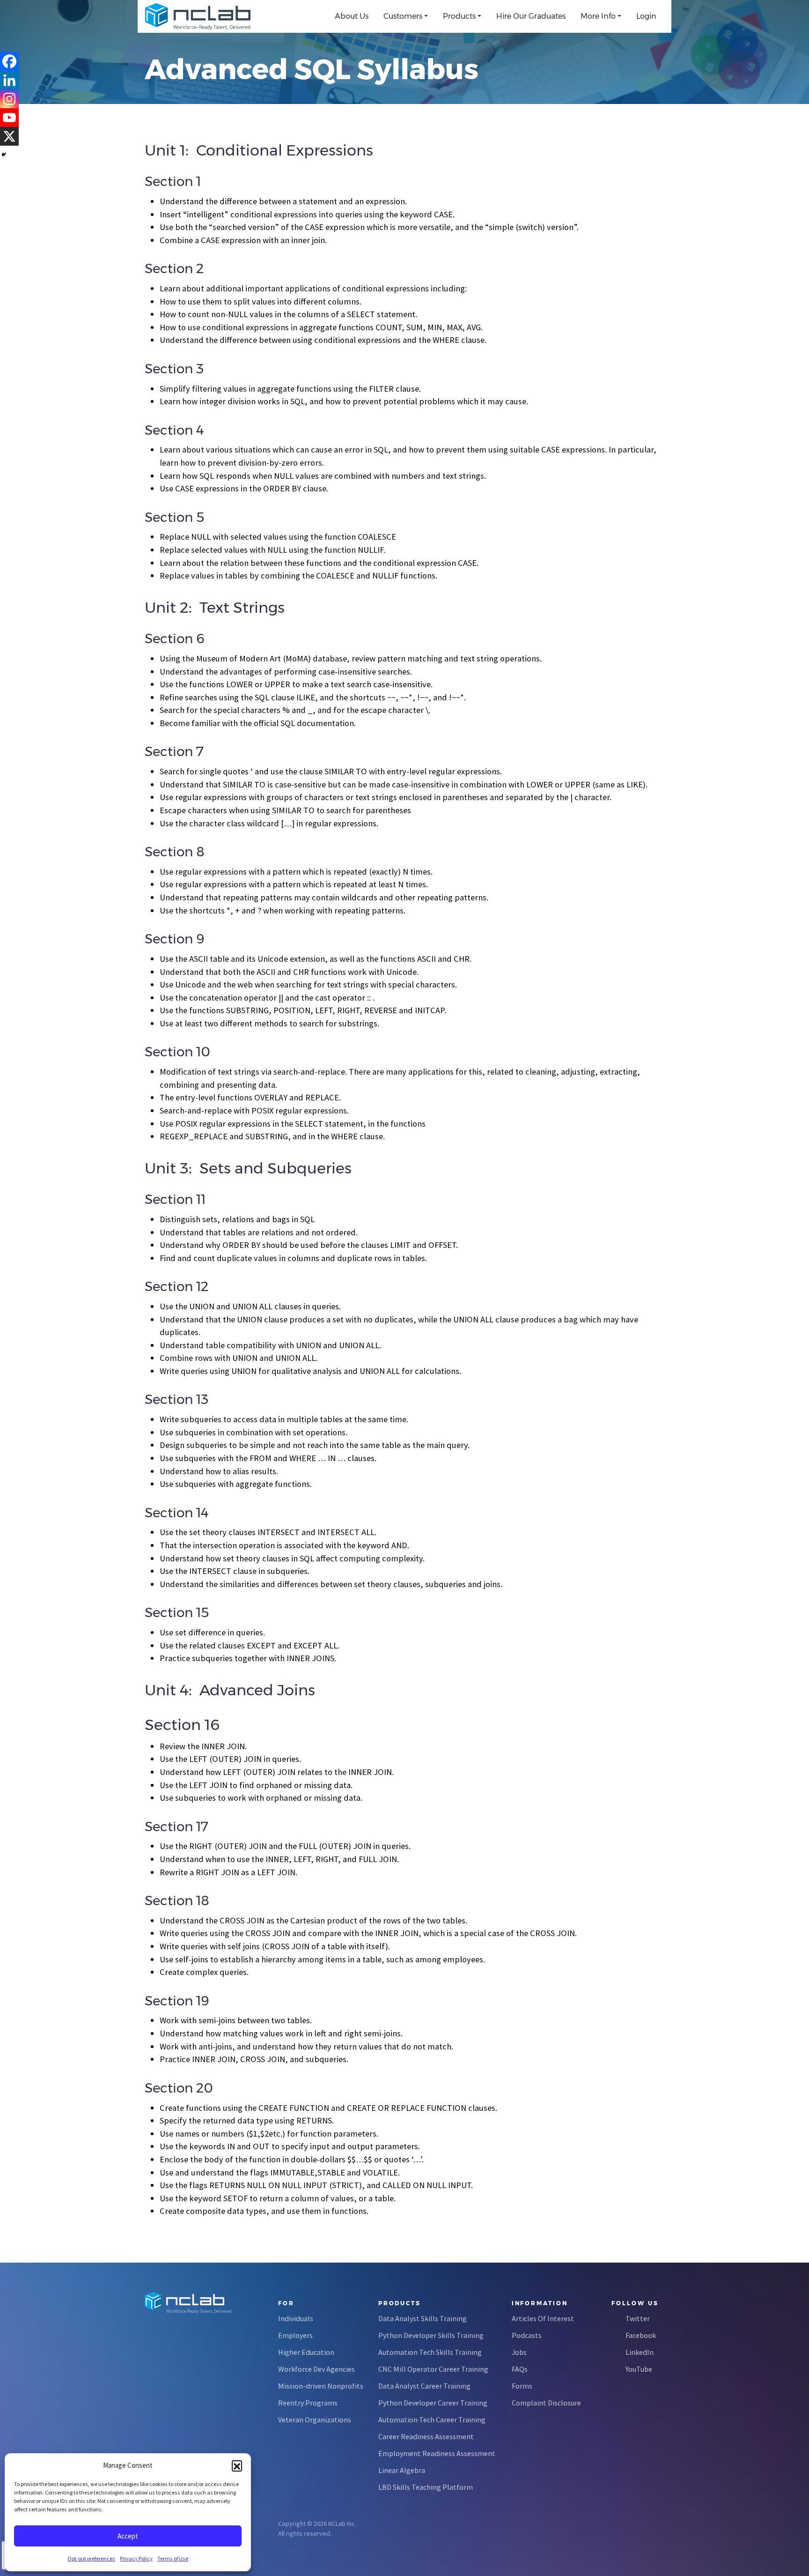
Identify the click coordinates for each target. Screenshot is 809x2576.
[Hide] (4, 155)
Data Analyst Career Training (424, 2386)
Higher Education (306, 2352)
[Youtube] (9, 118)
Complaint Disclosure (546, 2403)
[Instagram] (9, 99)
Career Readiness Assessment (426, 2436)
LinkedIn (640, 2352)
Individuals (296, 2318)
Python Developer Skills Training (431, 2335)
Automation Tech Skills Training (430, 2352)
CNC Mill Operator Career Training (433, 2369)
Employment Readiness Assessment (437, 2453)
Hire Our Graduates (531, 16)
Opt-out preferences (91, 2558)
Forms (522, 2386)
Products (459, 16)
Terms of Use (173, 2558)
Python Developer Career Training (433, 2403)
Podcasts (527, 2335)
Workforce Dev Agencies (316, 2369)
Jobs (519, 2352)
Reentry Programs (308, 2403)
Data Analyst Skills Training (423, 2318)
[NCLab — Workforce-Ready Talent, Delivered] (198, 16)
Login (646, 16)
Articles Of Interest (543, 2318)
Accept (128, 2536)
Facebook (641, 2335)
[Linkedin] (9, 80)
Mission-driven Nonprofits (321, 2386)
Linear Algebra (402, 2470)
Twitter (638, 2318)
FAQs (520, 2369)
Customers (403, 16)
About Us (352, 16)
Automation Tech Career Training (432, 2420)
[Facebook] (9, 61)
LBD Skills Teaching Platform (426, 2487)
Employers (295, 2335)
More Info (598, 16)
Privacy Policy (136, 2558)
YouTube (639, 2369)
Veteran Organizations (315, 2420)
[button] (237, 2465)
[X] (9, 136)
